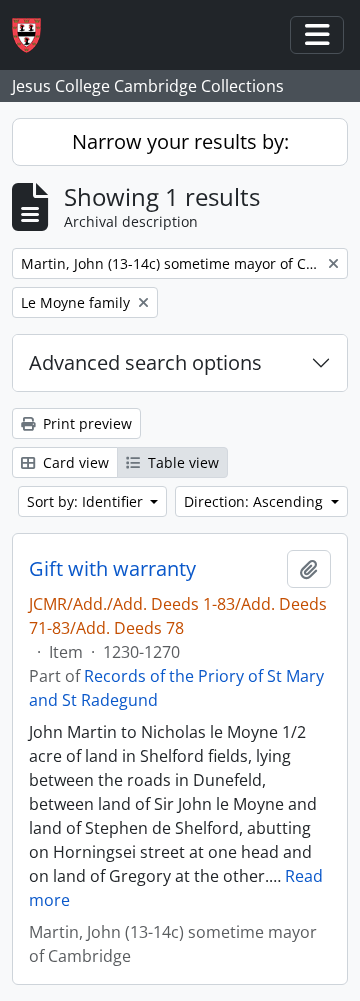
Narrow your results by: (180, 141)
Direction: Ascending (255, 501)
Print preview (85, 423)
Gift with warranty (112, 569)
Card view (74, 462)
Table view (181, 462)
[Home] (34, 35)
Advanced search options (145, 362)
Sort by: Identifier (87, 501)
